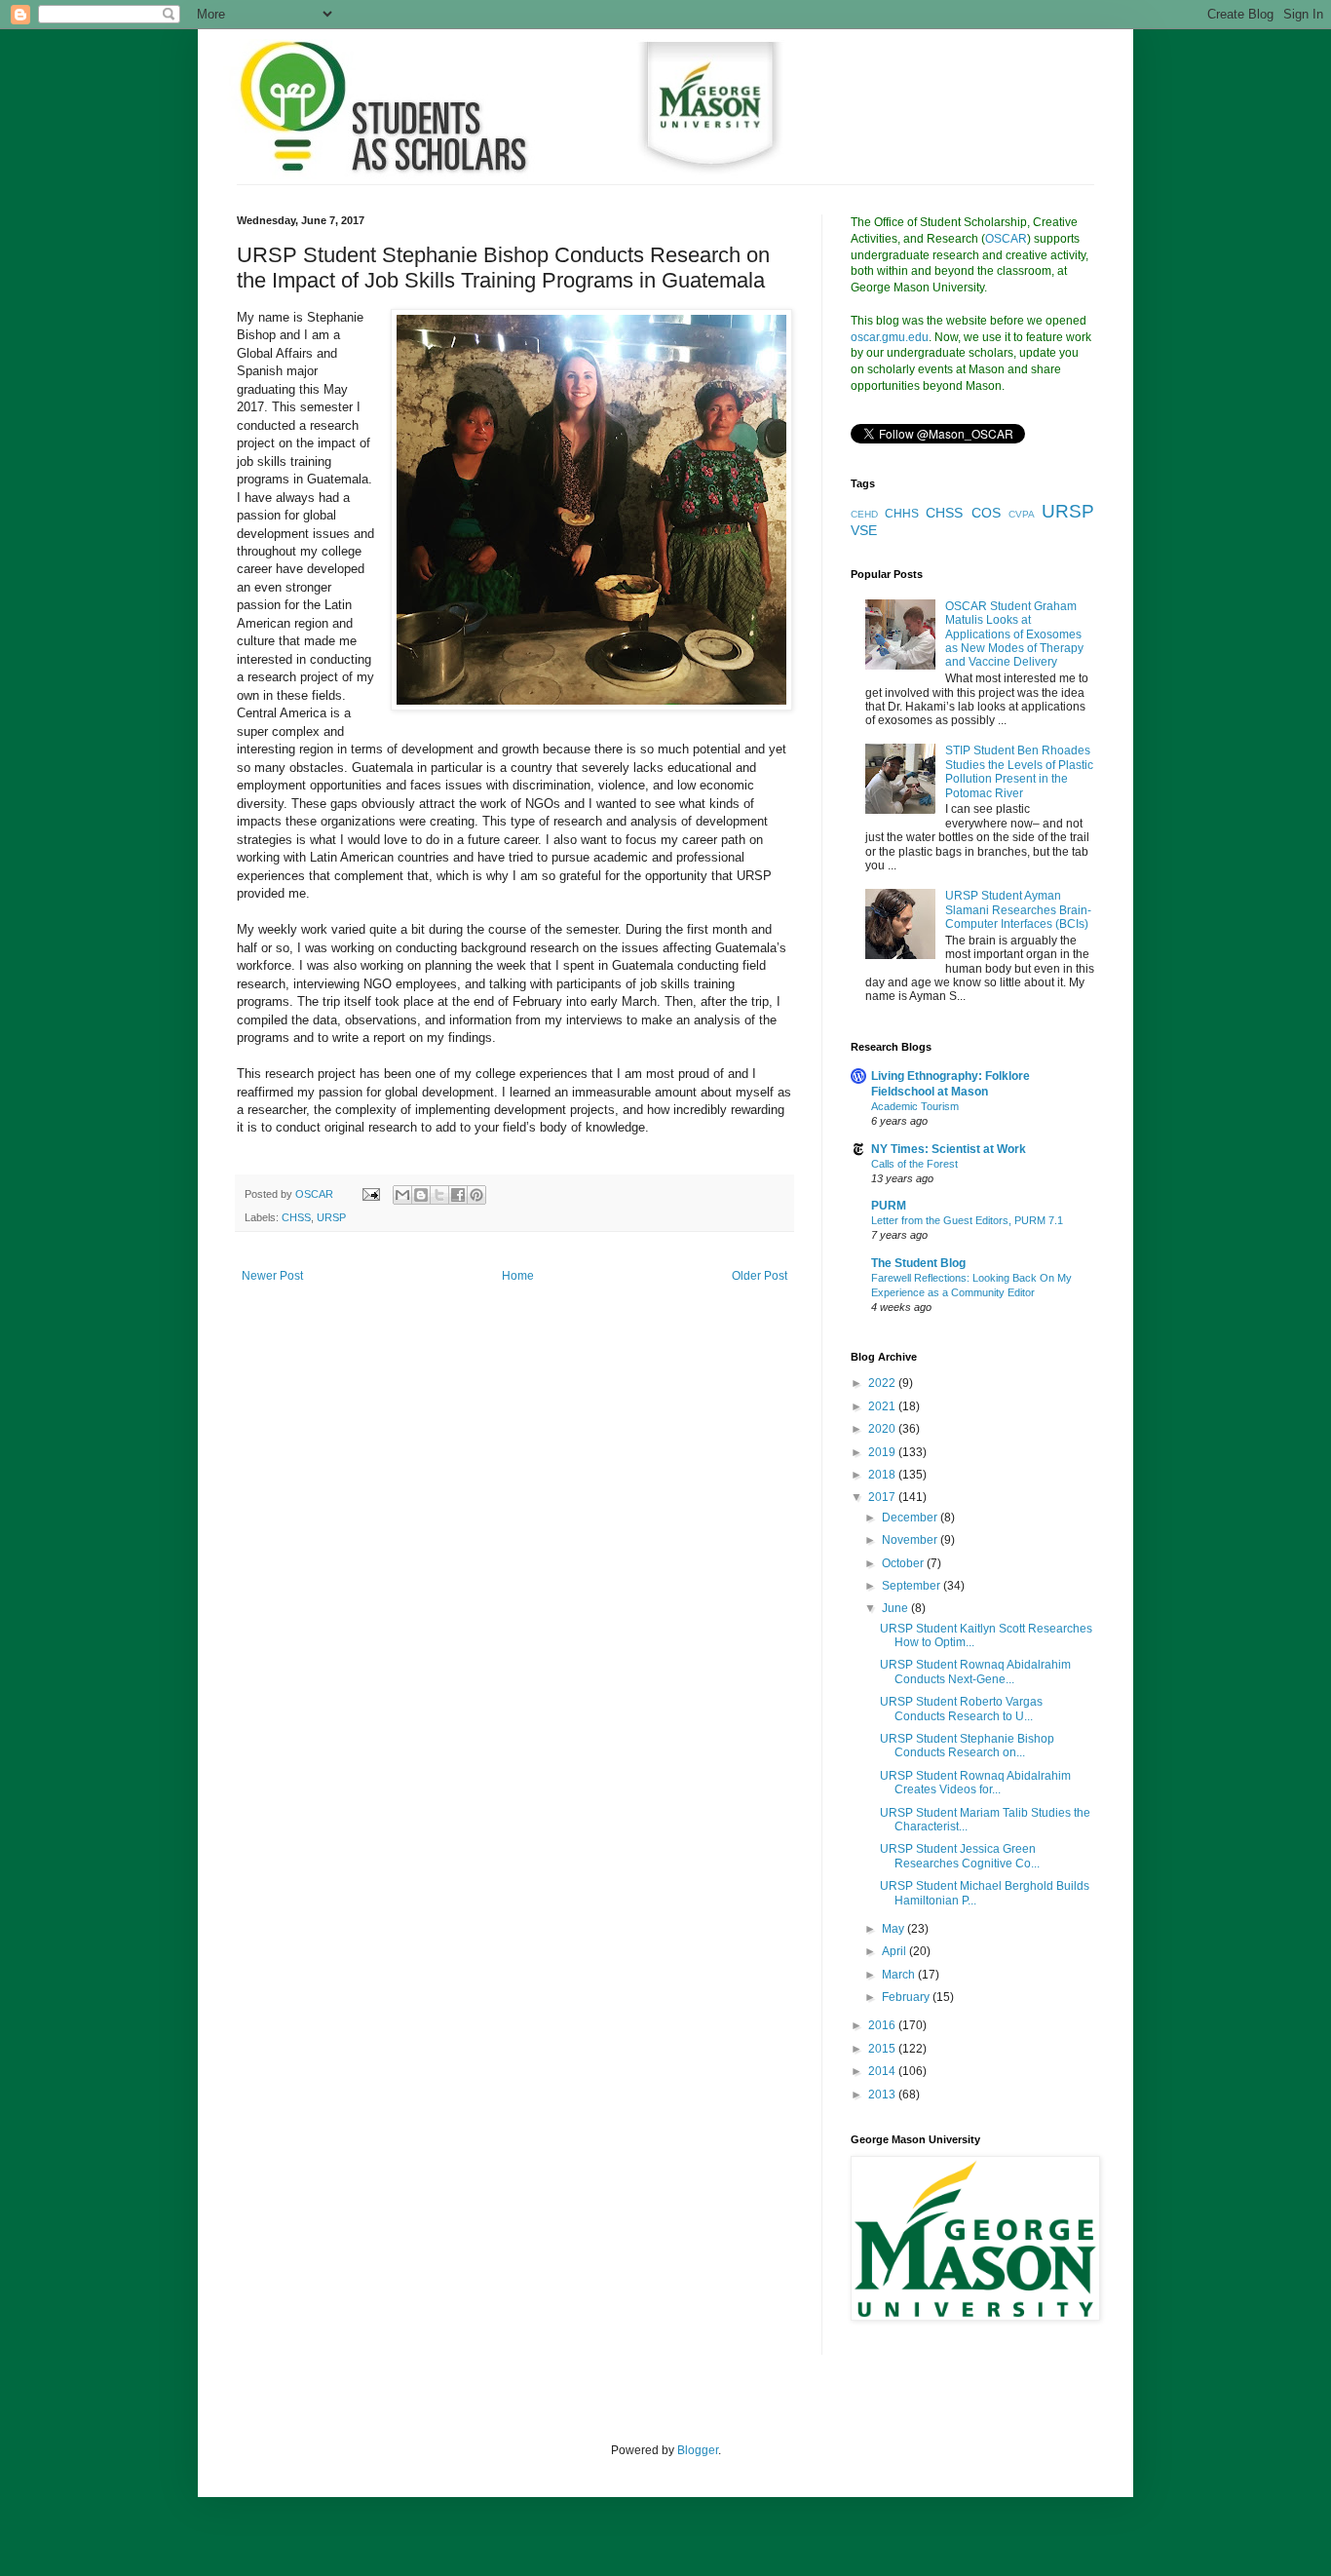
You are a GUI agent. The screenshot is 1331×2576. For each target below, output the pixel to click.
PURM (889, 1206)
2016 (883, 2025)
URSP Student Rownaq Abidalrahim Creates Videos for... (975, 1783)
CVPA (1022, 514)
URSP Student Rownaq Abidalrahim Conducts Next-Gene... (975, 1672)
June (896, 1608)
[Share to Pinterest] (476, 1195)
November (911, 1540)
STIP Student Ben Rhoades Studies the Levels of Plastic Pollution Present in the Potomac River (1019, 771)
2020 (883, 1429)
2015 (883, 2049)
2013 (883, 2095)
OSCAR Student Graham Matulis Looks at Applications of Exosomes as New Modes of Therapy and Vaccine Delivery (1014, 634)
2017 (883, 1497)
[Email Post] (370, 1194)
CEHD (864, 514)
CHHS (902, 514)
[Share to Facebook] (458, 1195)
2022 (883, 1383)
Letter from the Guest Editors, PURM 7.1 (967, 1220)
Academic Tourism (915, 1106)
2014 (883, 2071)
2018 (883, 1475)
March (900, 1975)
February (907, 1997)
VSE (864, 530)
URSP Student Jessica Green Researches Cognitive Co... (960, 1856)
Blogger (698, 2450)
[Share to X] (439, 1195)
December (911, 1518)
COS (986, 513)
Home (518, 1276)
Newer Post (272, 1276)
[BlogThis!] (421, 1195)
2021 (883, 1406)
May (894, 1929)
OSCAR (1006, 239)
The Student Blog (918, 1263)
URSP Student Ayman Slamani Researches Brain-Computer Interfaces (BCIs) (1018, 910)
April (895, 1951)
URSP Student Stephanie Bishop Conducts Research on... (967, 1746)
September (913, 1586)
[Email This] (402, 1195)
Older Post (760, 1276)
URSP (331, 1217)
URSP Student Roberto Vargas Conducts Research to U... (961, 1709)
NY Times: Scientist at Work (949, 1149)
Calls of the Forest (914, 1164)
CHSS (296, 1217)
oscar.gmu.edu (890, 337)
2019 (883, 1452)
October (904, 1563)
